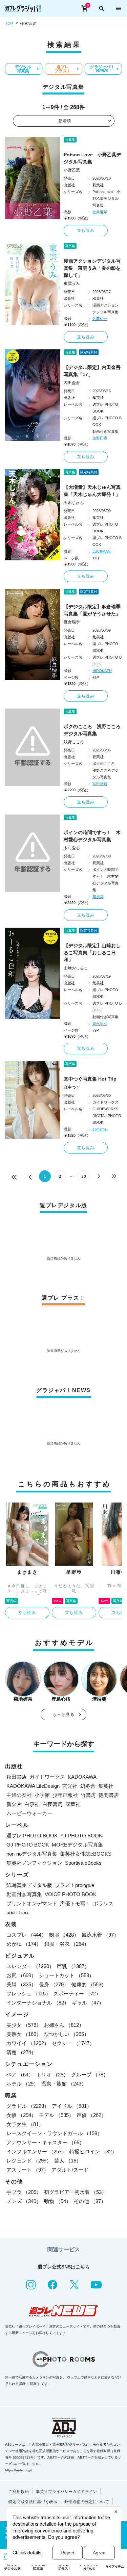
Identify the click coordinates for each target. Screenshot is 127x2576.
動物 (58, 2201)
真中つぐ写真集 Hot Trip (90, 1079)
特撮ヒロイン (93, 2152)
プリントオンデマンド (32, 1903)
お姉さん (64, 2025)
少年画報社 (65, 1795)
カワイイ (28, 2043)
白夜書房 (52, 1804)
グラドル (28, 2106)
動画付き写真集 (24, 1894)
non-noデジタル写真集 (32, 1854)
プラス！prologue (75, 1885)
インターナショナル (38, 2003)
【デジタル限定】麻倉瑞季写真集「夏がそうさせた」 (92, 610)
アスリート (28, 2170)
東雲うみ (72, 284)
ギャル (88, 2003)
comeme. (100, 1129)
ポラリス (103, 1903)
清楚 (21, 2052)
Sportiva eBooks (83, 1863)
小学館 (42, 1795)
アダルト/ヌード (70, 2170)
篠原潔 (98, 897)
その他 (90, 2201)
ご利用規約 (19, 2492)
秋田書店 (17, 1777)
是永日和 (100, 1024)
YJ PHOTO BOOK (81, 1836)
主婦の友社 (19, 1795)
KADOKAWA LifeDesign (33, 1786)
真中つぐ (72, 1087)
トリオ (52, 2075)
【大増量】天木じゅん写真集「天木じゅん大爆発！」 (92, 491)
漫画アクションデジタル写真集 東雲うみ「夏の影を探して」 (92, 268)
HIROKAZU (102, 671)
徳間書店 (109, 1795)
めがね (24, 1944)
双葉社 (73, 1804)
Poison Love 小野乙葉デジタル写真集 (92, 158)
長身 (54, 1984)
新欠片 (14, 1804)
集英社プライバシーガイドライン (66, 2492)
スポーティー (77, 1994)
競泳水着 (100, 1935)
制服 (64, 1935)
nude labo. (18, 1913)
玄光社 (70, 1786)
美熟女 (24, 2034)
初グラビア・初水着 (75, 2192)
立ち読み (86, 231)
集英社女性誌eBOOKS (86, 1854)
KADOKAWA (82, 1777)
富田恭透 (100, 784)
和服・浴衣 (67, 1944)
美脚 (21, 1984)
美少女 (24, 2025)
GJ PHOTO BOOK (28, 1845)
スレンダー (30, 1966)
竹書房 (88, 1795)
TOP (9, 24)
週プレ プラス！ (63, 69)
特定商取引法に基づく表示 (33, 2502)
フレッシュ (29, 1994)
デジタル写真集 (23, 69)
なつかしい (67, 2034)
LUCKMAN (101, 551)
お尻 (21, 1975)
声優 (91, 2115)
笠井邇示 (100, 212)
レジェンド (29, 2161)
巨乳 (73, 1966)
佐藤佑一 (100, 319)
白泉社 (32, 1804)
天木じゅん (74, 503)
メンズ (24, 2201)
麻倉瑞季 (72, 622)
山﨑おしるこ (76, 968)
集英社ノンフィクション (34, 1863)
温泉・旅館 (64, 2084)
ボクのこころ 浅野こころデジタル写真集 (92, 730)
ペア (20, 2075)
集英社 (106, 1786)
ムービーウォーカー (29, 1813)
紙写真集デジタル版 (29, 1885)
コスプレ (26, 1935)
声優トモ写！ (75, 1903)
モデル (56, 2115)
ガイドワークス (47, 1777)
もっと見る (64, 1715)
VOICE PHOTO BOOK (71, 1894)
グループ (90, 2075)
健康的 (89, 1984)
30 (84, 1176)
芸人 (68, 2161)
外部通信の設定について (87, 2502)
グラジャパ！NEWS (102, 69)
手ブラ (24, 2192)
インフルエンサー (37, 2152)
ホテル (23, 2084)
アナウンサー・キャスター (45, 2142)
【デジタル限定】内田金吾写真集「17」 (92, 371)
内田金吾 (72, 383)
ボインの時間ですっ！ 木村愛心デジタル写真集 (92, 836)
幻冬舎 (88, 1786)
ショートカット (67, 1975)
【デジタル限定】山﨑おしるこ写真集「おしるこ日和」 (92, 953)
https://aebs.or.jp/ (19, 2470)
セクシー (73, 2043)
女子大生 (25, 2124)
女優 (21, 2115)
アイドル (72, 2106)
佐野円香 (100, 438)
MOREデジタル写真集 (77, 1845)
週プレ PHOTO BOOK (32, 1836)
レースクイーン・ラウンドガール (54, 2133)
